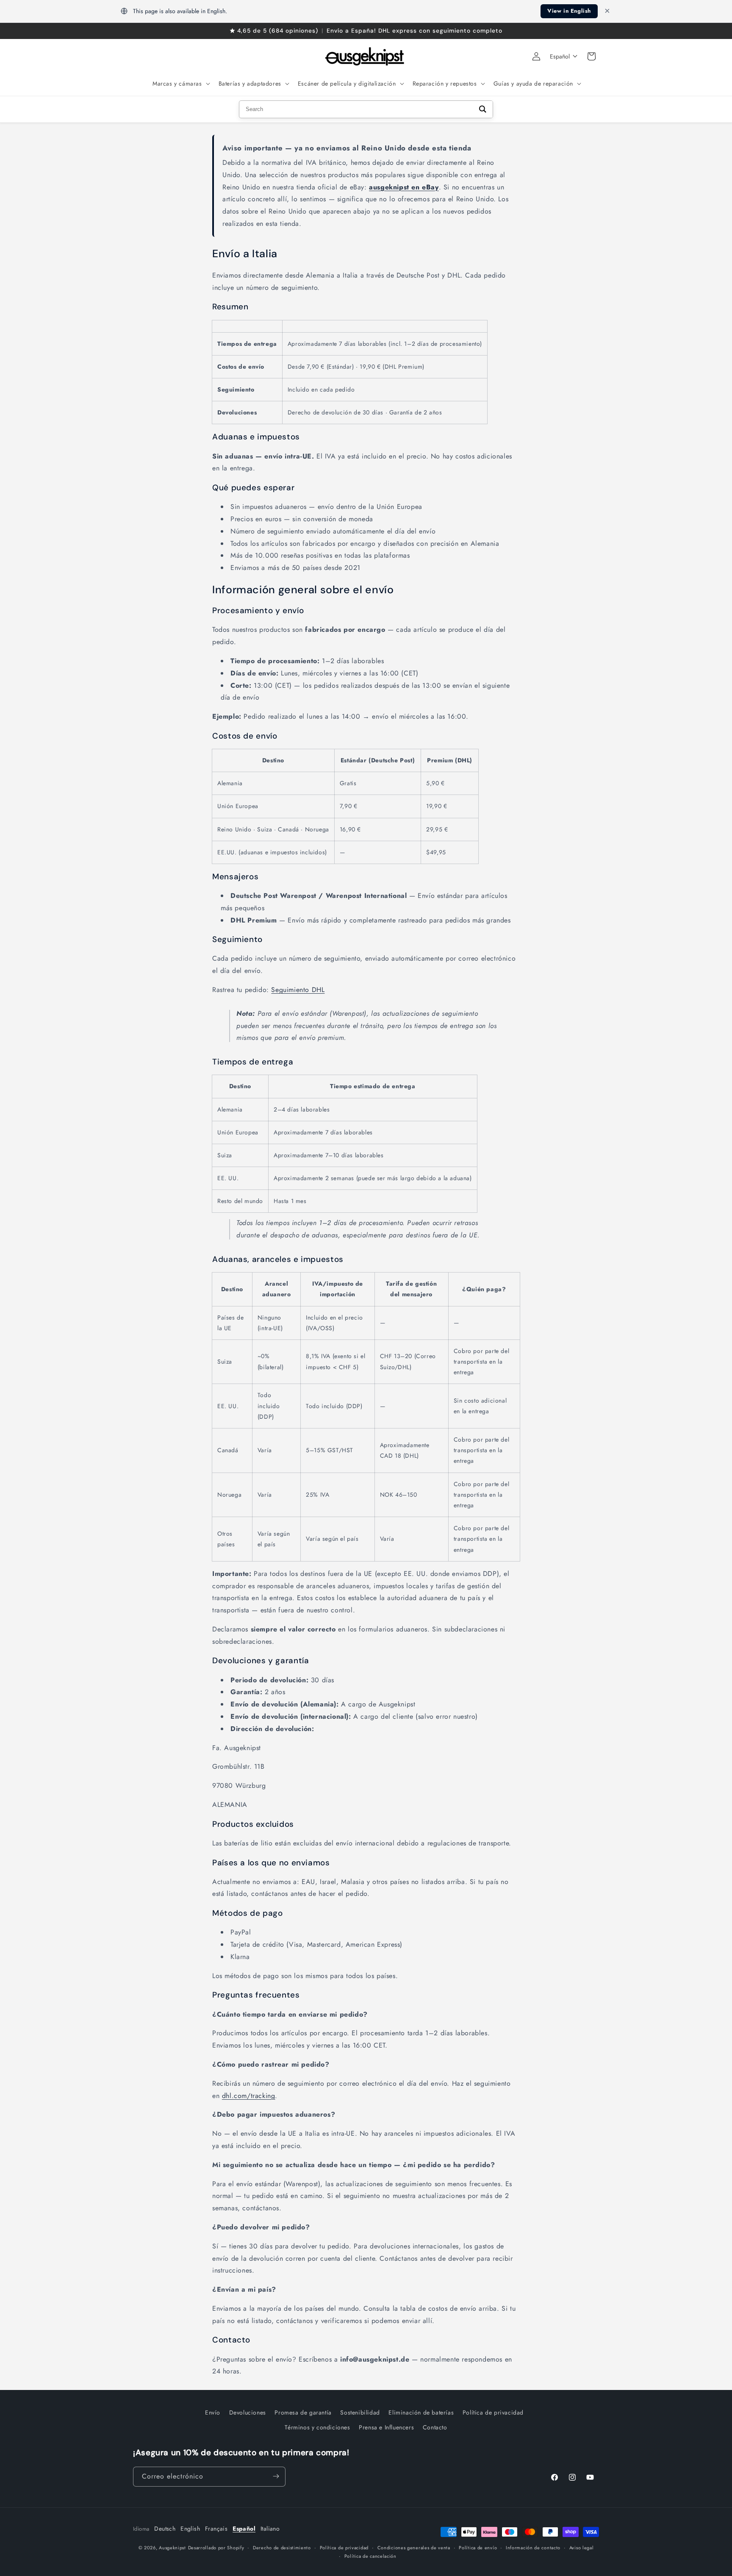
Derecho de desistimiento (282, 2548)
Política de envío (478, 2548)
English (190, 2529)
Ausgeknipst (172, 2548)
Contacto (435, 2427)
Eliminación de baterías (421, 2412)
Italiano (270, 2529)
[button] (180, 83)
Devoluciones (248, 2412)
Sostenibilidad (360, 2412)
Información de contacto (533, 2548)
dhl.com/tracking (249, 2096)
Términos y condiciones (317, 2427)
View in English (569, 11)
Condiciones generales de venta (414, 2548)
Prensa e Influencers (386, 2427)
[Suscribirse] (276, 2476)
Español (244, 2529)
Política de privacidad (493, 2412)
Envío (213, 2412)
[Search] (483, 109)
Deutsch (165, 2529)
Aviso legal (582, 2548)
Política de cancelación (370, 2556)
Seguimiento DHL (298, 990)
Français (216, 2529)
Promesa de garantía (303, 2412)
